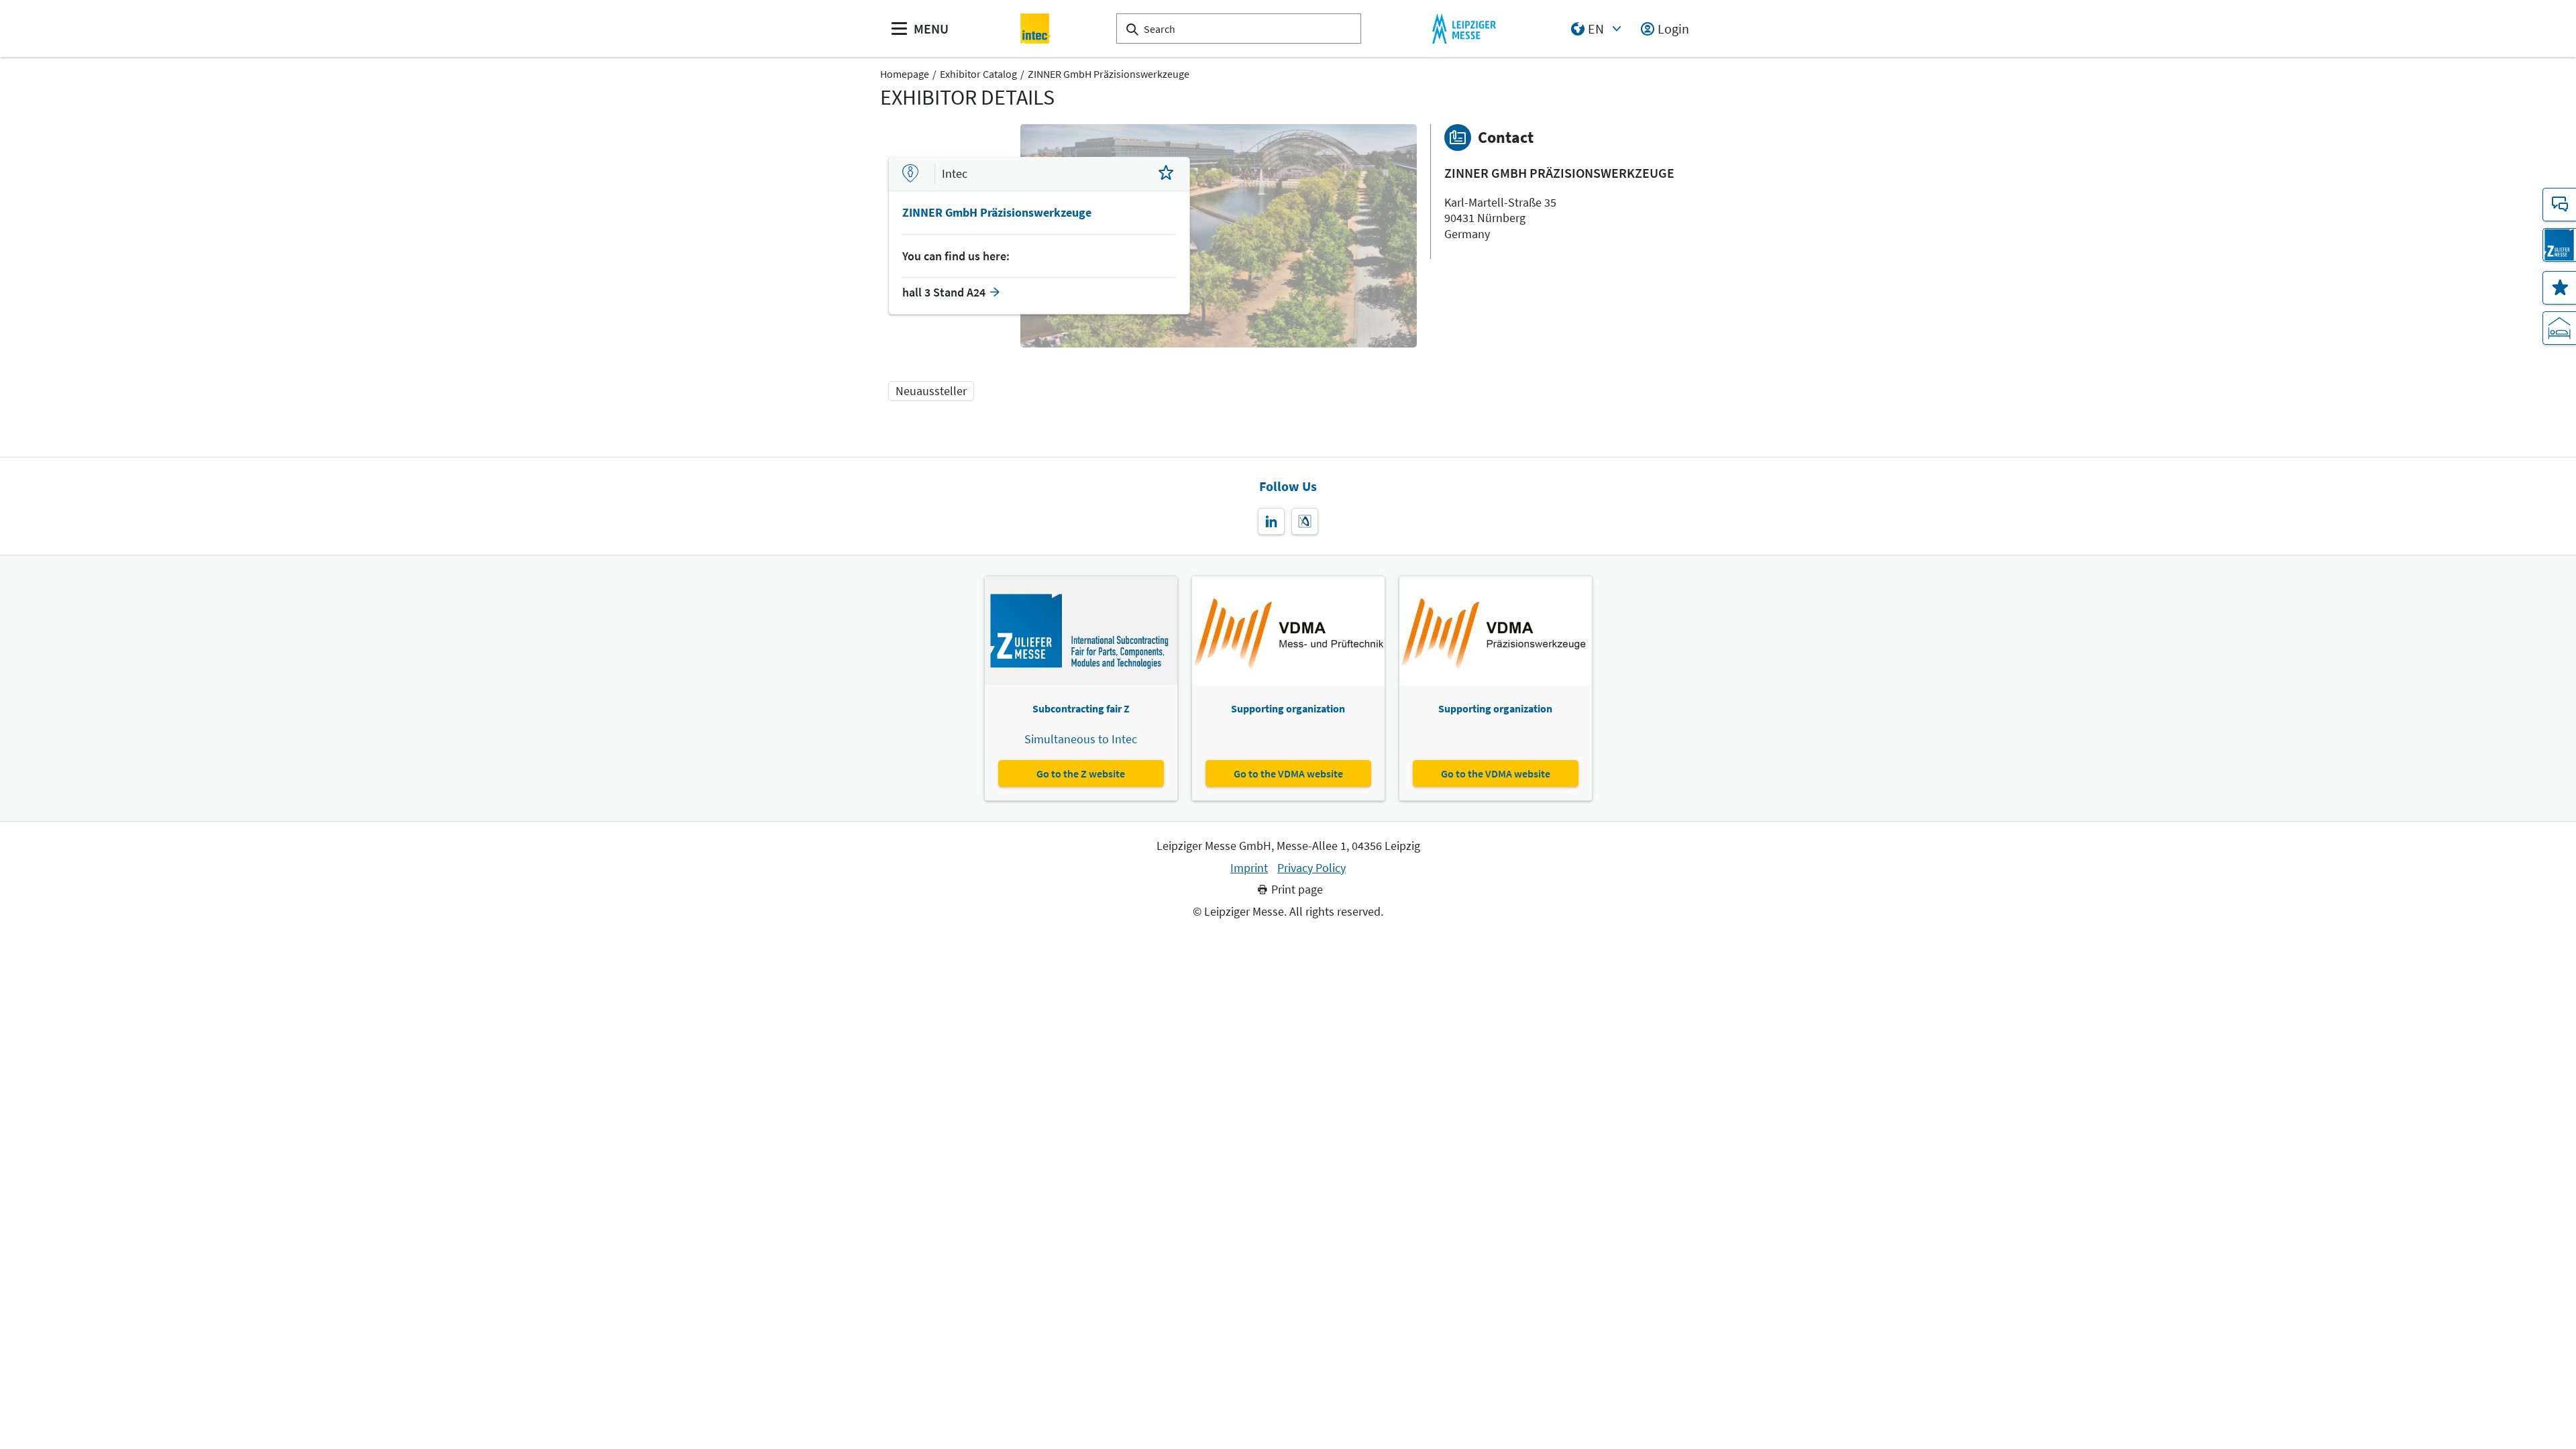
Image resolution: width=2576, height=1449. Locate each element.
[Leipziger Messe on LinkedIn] (1271, 521)
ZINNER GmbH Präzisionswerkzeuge (1109, 74)
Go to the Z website (1081, 773)
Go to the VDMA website (1288, 773)
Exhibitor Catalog (978, 74)
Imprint (1249, 868)
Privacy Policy (1311, 868)
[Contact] (2559, 205)
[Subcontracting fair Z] (2559, 245)
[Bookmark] (1166, 174)
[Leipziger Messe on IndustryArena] (1305, 521)
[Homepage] (1036, 29)
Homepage (905, 74)
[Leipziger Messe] (1464, 29)
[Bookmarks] (2559, 288)
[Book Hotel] (2559, 328)
